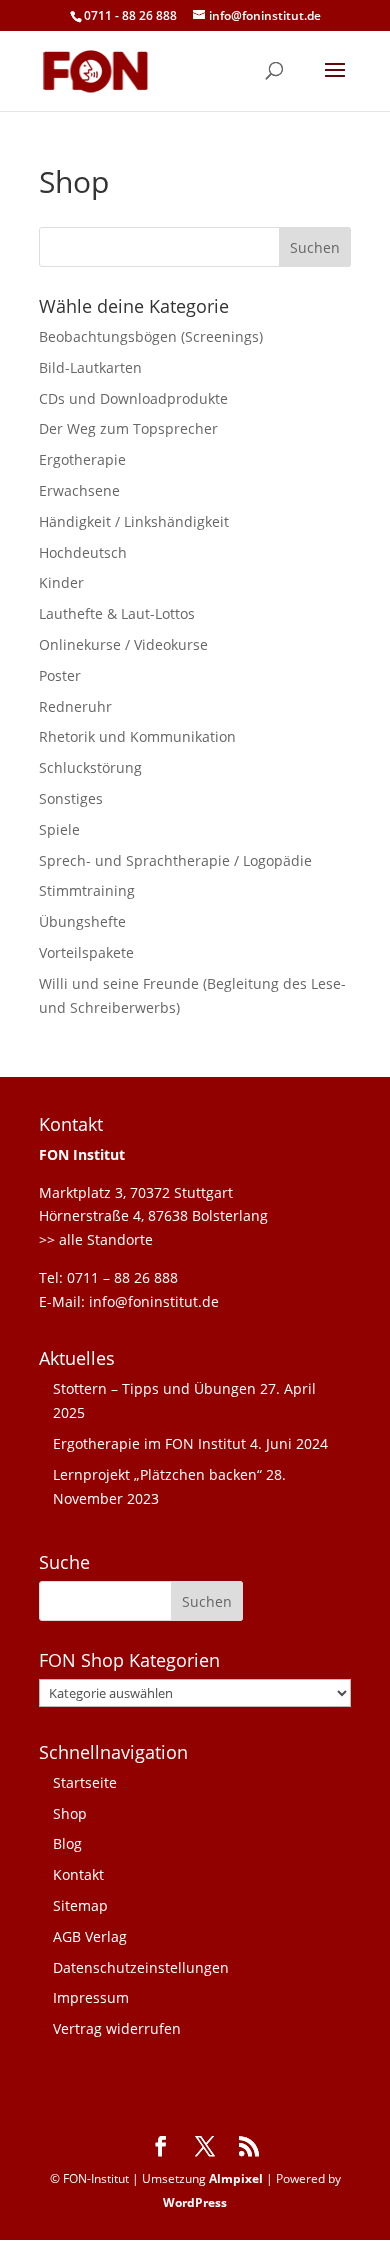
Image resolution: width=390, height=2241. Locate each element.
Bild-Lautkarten (90, 367)
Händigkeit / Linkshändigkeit (134, 521)
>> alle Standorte (96, 1239)
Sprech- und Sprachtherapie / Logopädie (175, 860)
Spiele (59, 829)
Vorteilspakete (86, 952)
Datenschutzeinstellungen (141, 1967)
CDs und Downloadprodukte (133, 398)
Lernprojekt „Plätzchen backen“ (157, 1474)
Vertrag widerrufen (117, 2028)
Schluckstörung (90, 767)
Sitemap (80, 1905)
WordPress (195, 2202)
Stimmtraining (87, 890)
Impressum (91, 1997)
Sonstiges (71, 798)
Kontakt (78, 1874)
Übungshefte (82, 921)
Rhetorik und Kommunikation (137, 736)
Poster (60, 675)
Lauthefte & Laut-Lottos (117, 613)
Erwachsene (79, 490)
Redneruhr (75, 706)
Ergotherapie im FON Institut (149, 1443)
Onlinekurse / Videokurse (123, 644)
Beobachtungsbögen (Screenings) (151, 336)
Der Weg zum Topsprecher (128, 428)
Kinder (61, 582)
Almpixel (236, 2178)
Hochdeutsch (83, 552)
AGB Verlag (90, 1936)
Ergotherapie (82, 459)
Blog (67, 1843)
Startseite (85, 1782)
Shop (70, 1813)
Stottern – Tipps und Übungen (154, 1388)
